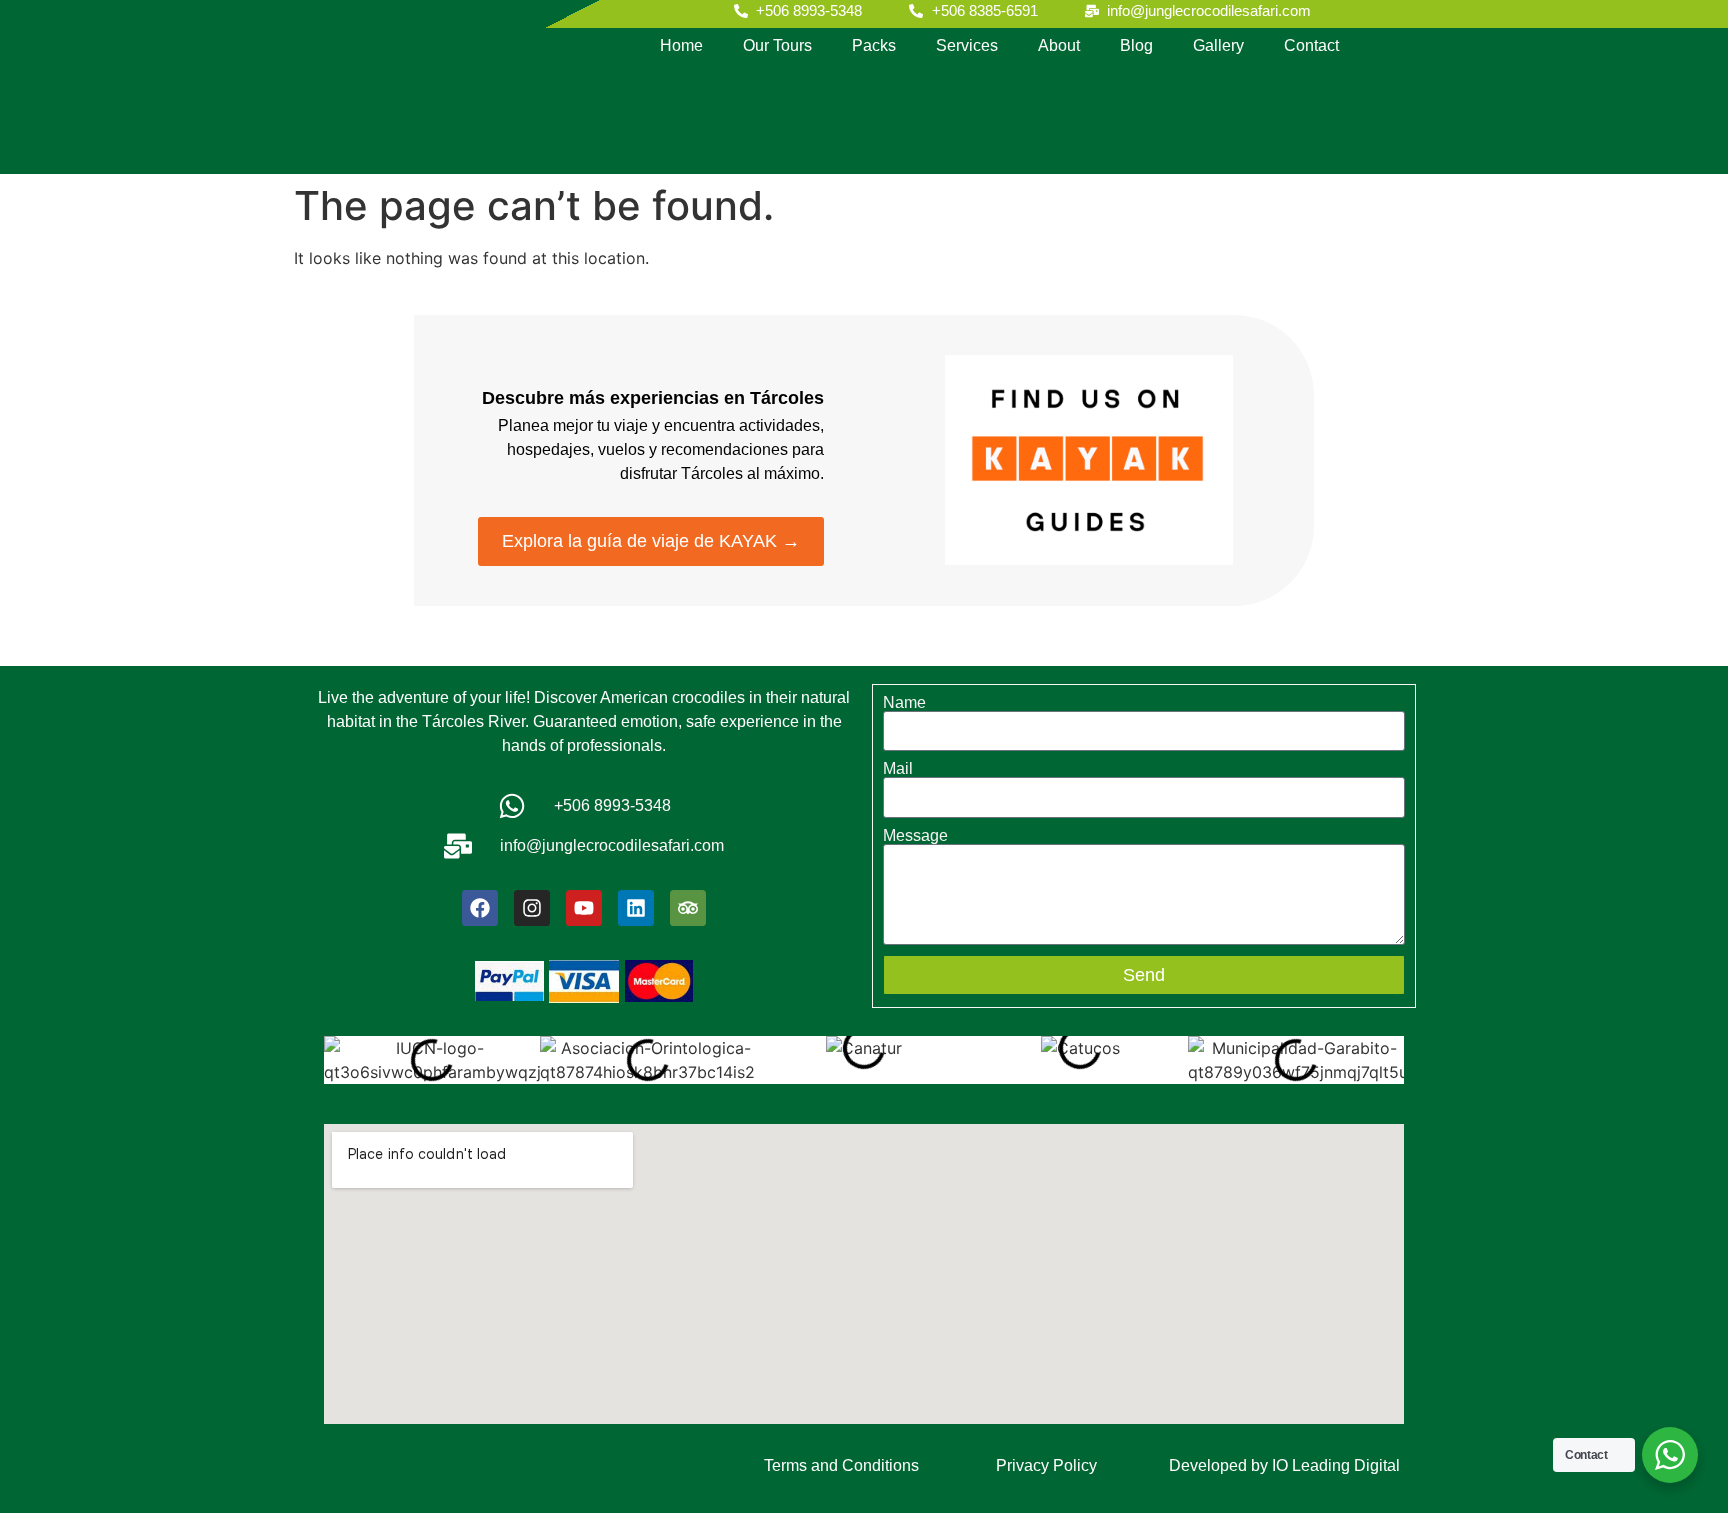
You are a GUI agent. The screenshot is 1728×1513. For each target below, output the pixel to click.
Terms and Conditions (841, 1465)
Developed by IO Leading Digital (1284, 1465)
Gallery (1218, 45)
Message (915, 836)
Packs (874, 45)
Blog (1136, 45)
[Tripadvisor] (688, 908)
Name (904, 703)
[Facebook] (480, 908)
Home (681, 45)
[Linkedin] (636, 908)
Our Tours (777, 45)
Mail (898, 769)
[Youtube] (584, 908)
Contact (1311, 45)
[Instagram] (532, 908)
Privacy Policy (1046, 1465)
